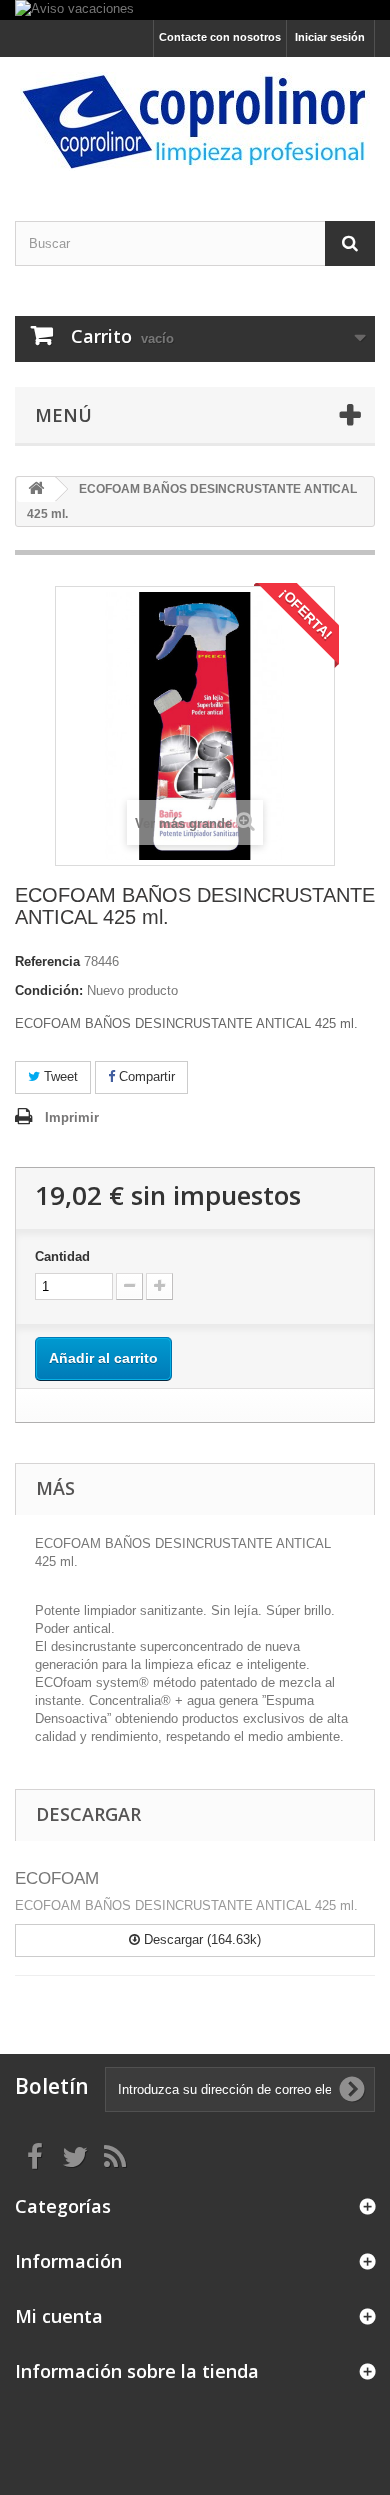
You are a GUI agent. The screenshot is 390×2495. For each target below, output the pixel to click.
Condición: (49, 990)
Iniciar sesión (330, 37)
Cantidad (62, 1256)
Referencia (47, 961)
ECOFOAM (57, 1878)
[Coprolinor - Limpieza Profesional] (195, 121)
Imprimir (72, 1117)
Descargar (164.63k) (200, 1939)
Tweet (59, 1076)
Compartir (145, 1076)
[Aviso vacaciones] (195, 10)
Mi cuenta (59, 2316)
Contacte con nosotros (220, 37)
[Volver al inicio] (36, 489)
